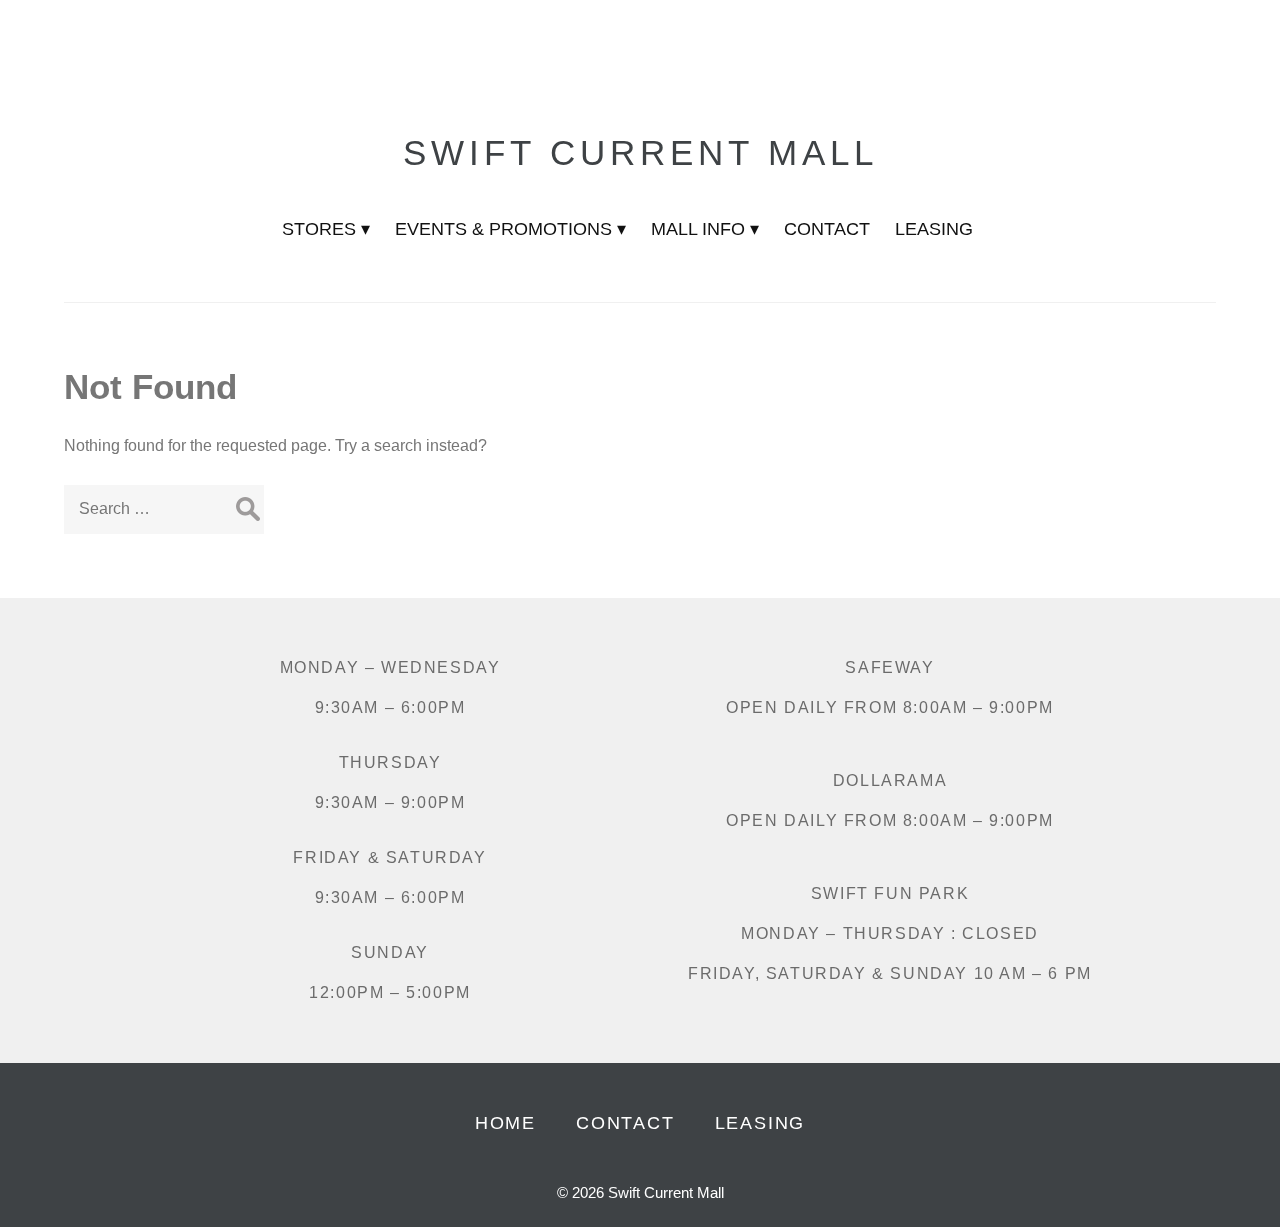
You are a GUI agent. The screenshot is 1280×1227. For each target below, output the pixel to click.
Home (505, 1123)
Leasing (760, 1123)
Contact (625, 1123)
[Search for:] (164, 508)
